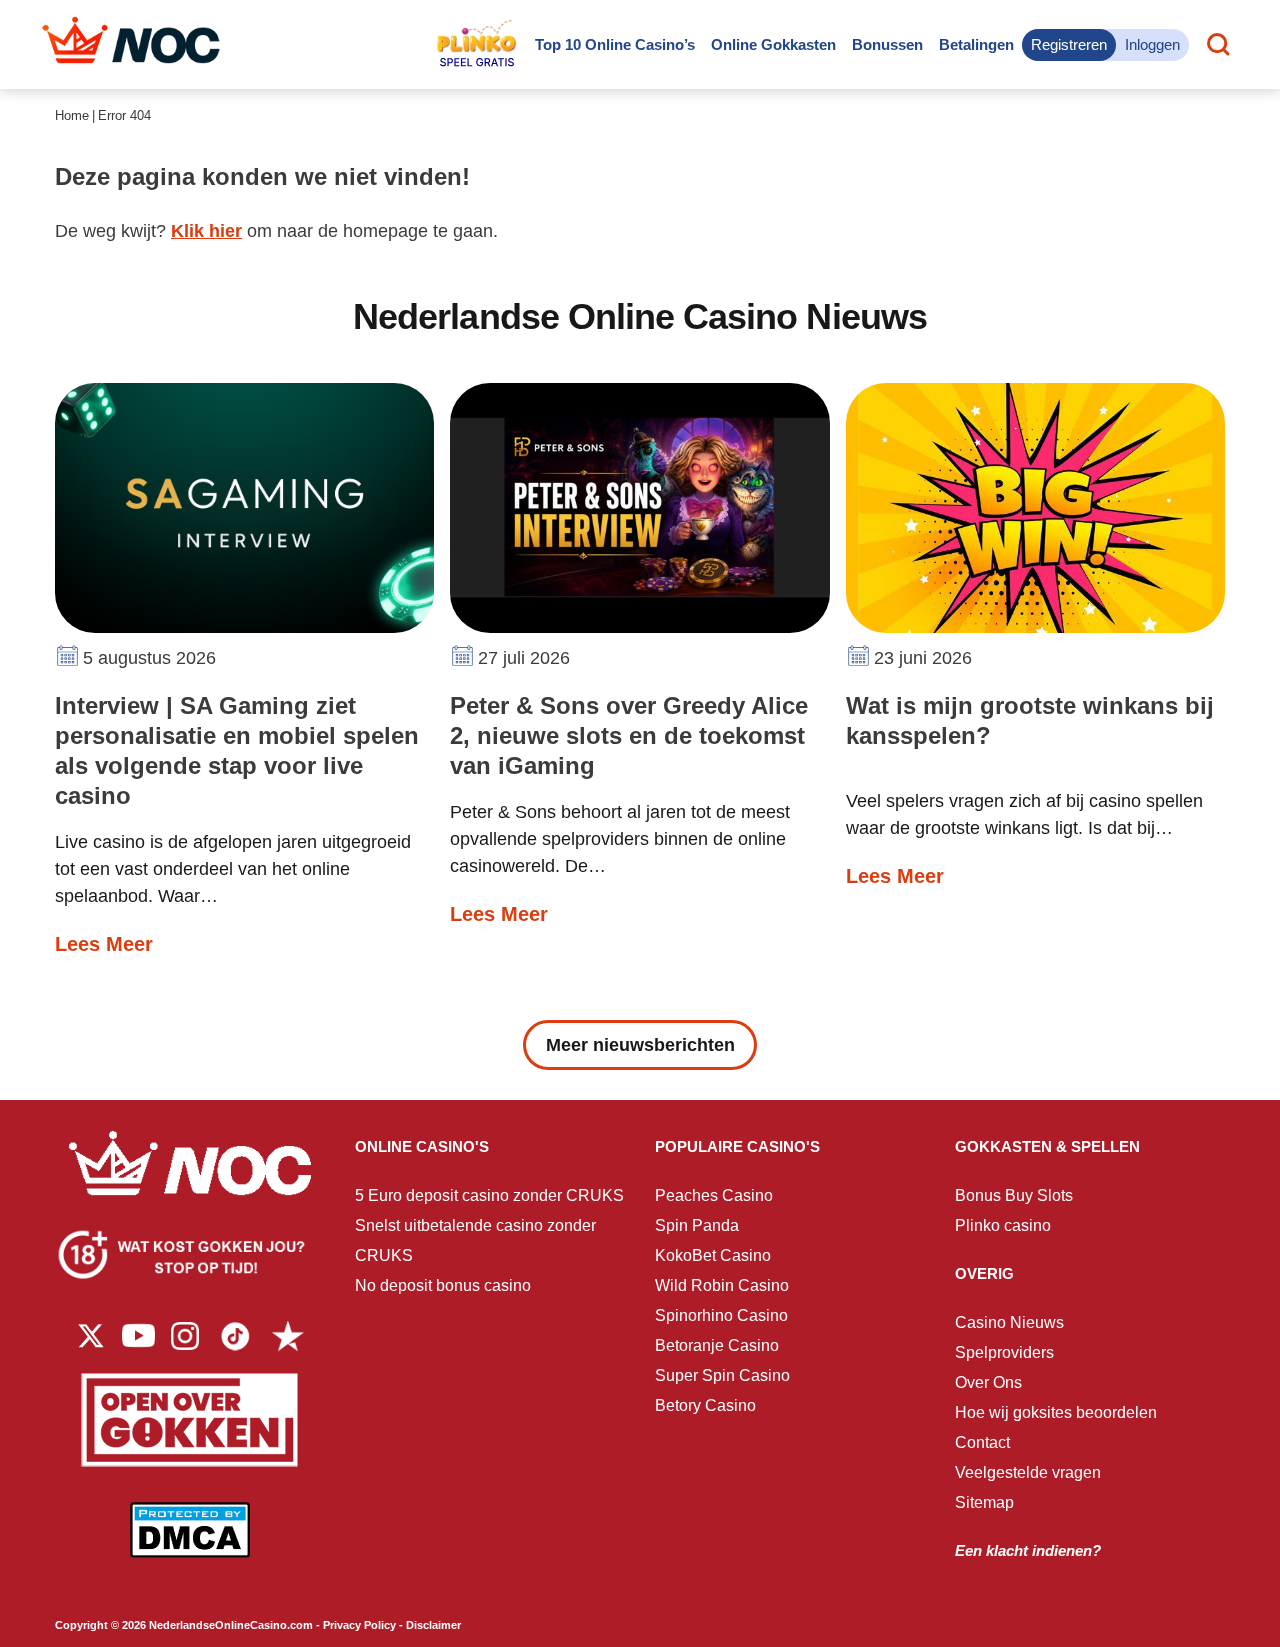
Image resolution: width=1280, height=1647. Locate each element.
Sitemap (984, 1502)
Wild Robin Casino (722, 1285)
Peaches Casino (714, 1195)
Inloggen (1152, 44)
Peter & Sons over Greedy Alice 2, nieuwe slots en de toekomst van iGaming (629, 735)
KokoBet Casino (713, 1255)
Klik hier (206, 231)
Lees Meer (104, 944)
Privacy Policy (359, 1625)
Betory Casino (705, 1405)
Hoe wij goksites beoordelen (1056, 1412)
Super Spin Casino (722, 1375)
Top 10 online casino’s (615, 44)
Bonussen (887, 44)
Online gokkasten (773, 44)
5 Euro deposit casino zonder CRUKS (489, 1195)
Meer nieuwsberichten (640, 1045)
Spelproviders (1004, 1352)
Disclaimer (433, 1625)
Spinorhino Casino (721, 1315)
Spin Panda (697, 1225)
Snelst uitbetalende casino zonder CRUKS (475, 1240)
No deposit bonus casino (443, 1285)
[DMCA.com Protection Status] (190, 1544)
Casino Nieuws (1009, 1322)
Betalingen (976, 44)
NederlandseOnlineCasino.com (231, 1625)
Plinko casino (1003, 1225)
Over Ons (988, 1382)
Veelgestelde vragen (1028, 1472)
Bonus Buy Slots (1014, 1195)
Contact (982, 1442)
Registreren (1069, 44)
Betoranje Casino (717, 1345)
